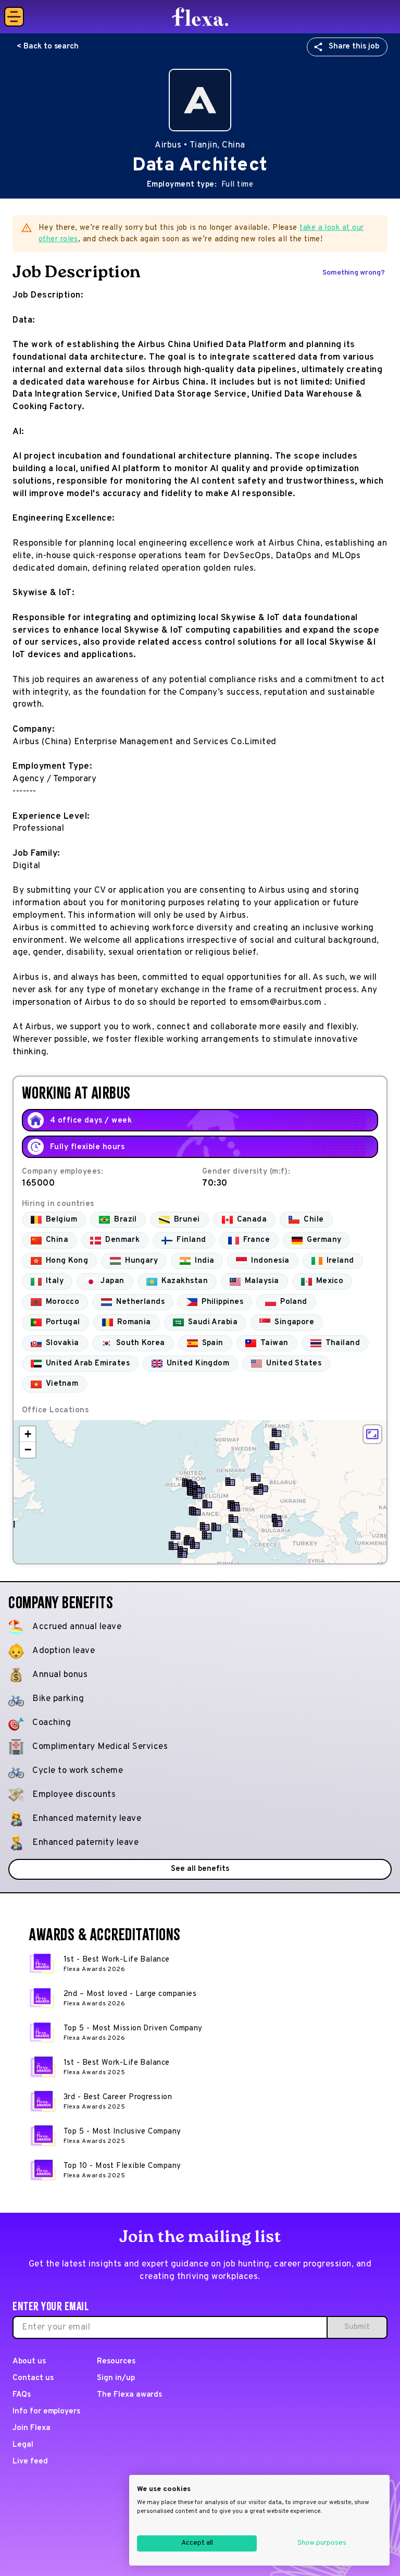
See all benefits (200, 1869)
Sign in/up (116, 2378)
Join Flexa (32, 2428)
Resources (116, 2362)
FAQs (22, 2395)
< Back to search (48, 47)
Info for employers (46, 2412)
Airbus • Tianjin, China (200, 145)
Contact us (33, 2378)
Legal (23, 2445)
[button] (274, 1446)
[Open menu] (14, 17)
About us (29, 2362)
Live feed (30, 2462)
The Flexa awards (129, 2395)
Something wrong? (354, 273)
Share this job (354, 47)
